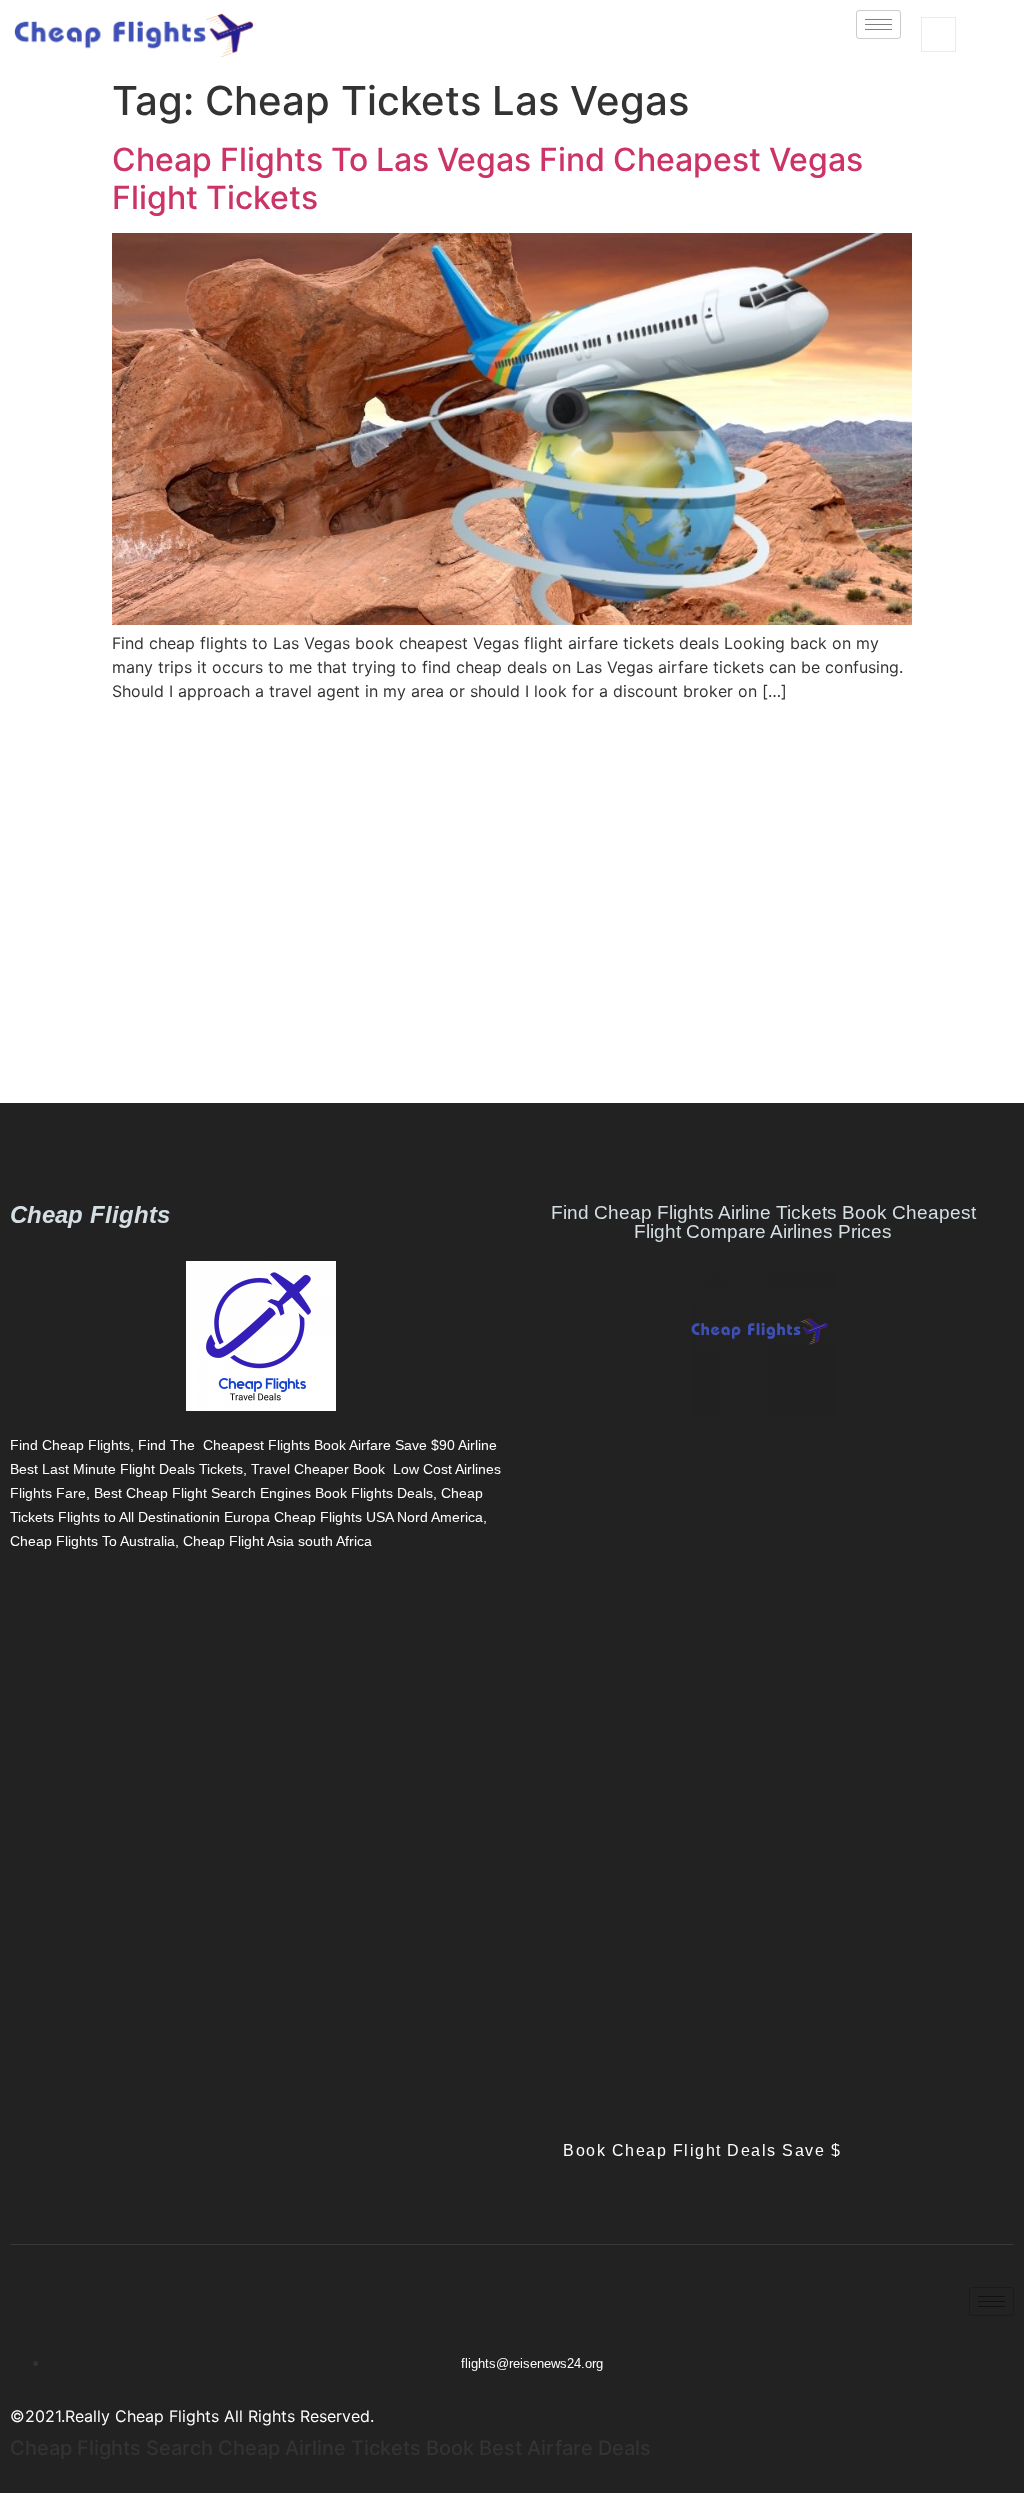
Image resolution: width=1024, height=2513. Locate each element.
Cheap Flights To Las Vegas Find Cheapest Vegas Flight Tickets (487, 178)
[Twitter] (50, 1603)
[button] (938, 34)
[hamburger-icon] (878, 24)
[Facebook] (15, 1603)
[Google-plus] (85, 1603)
